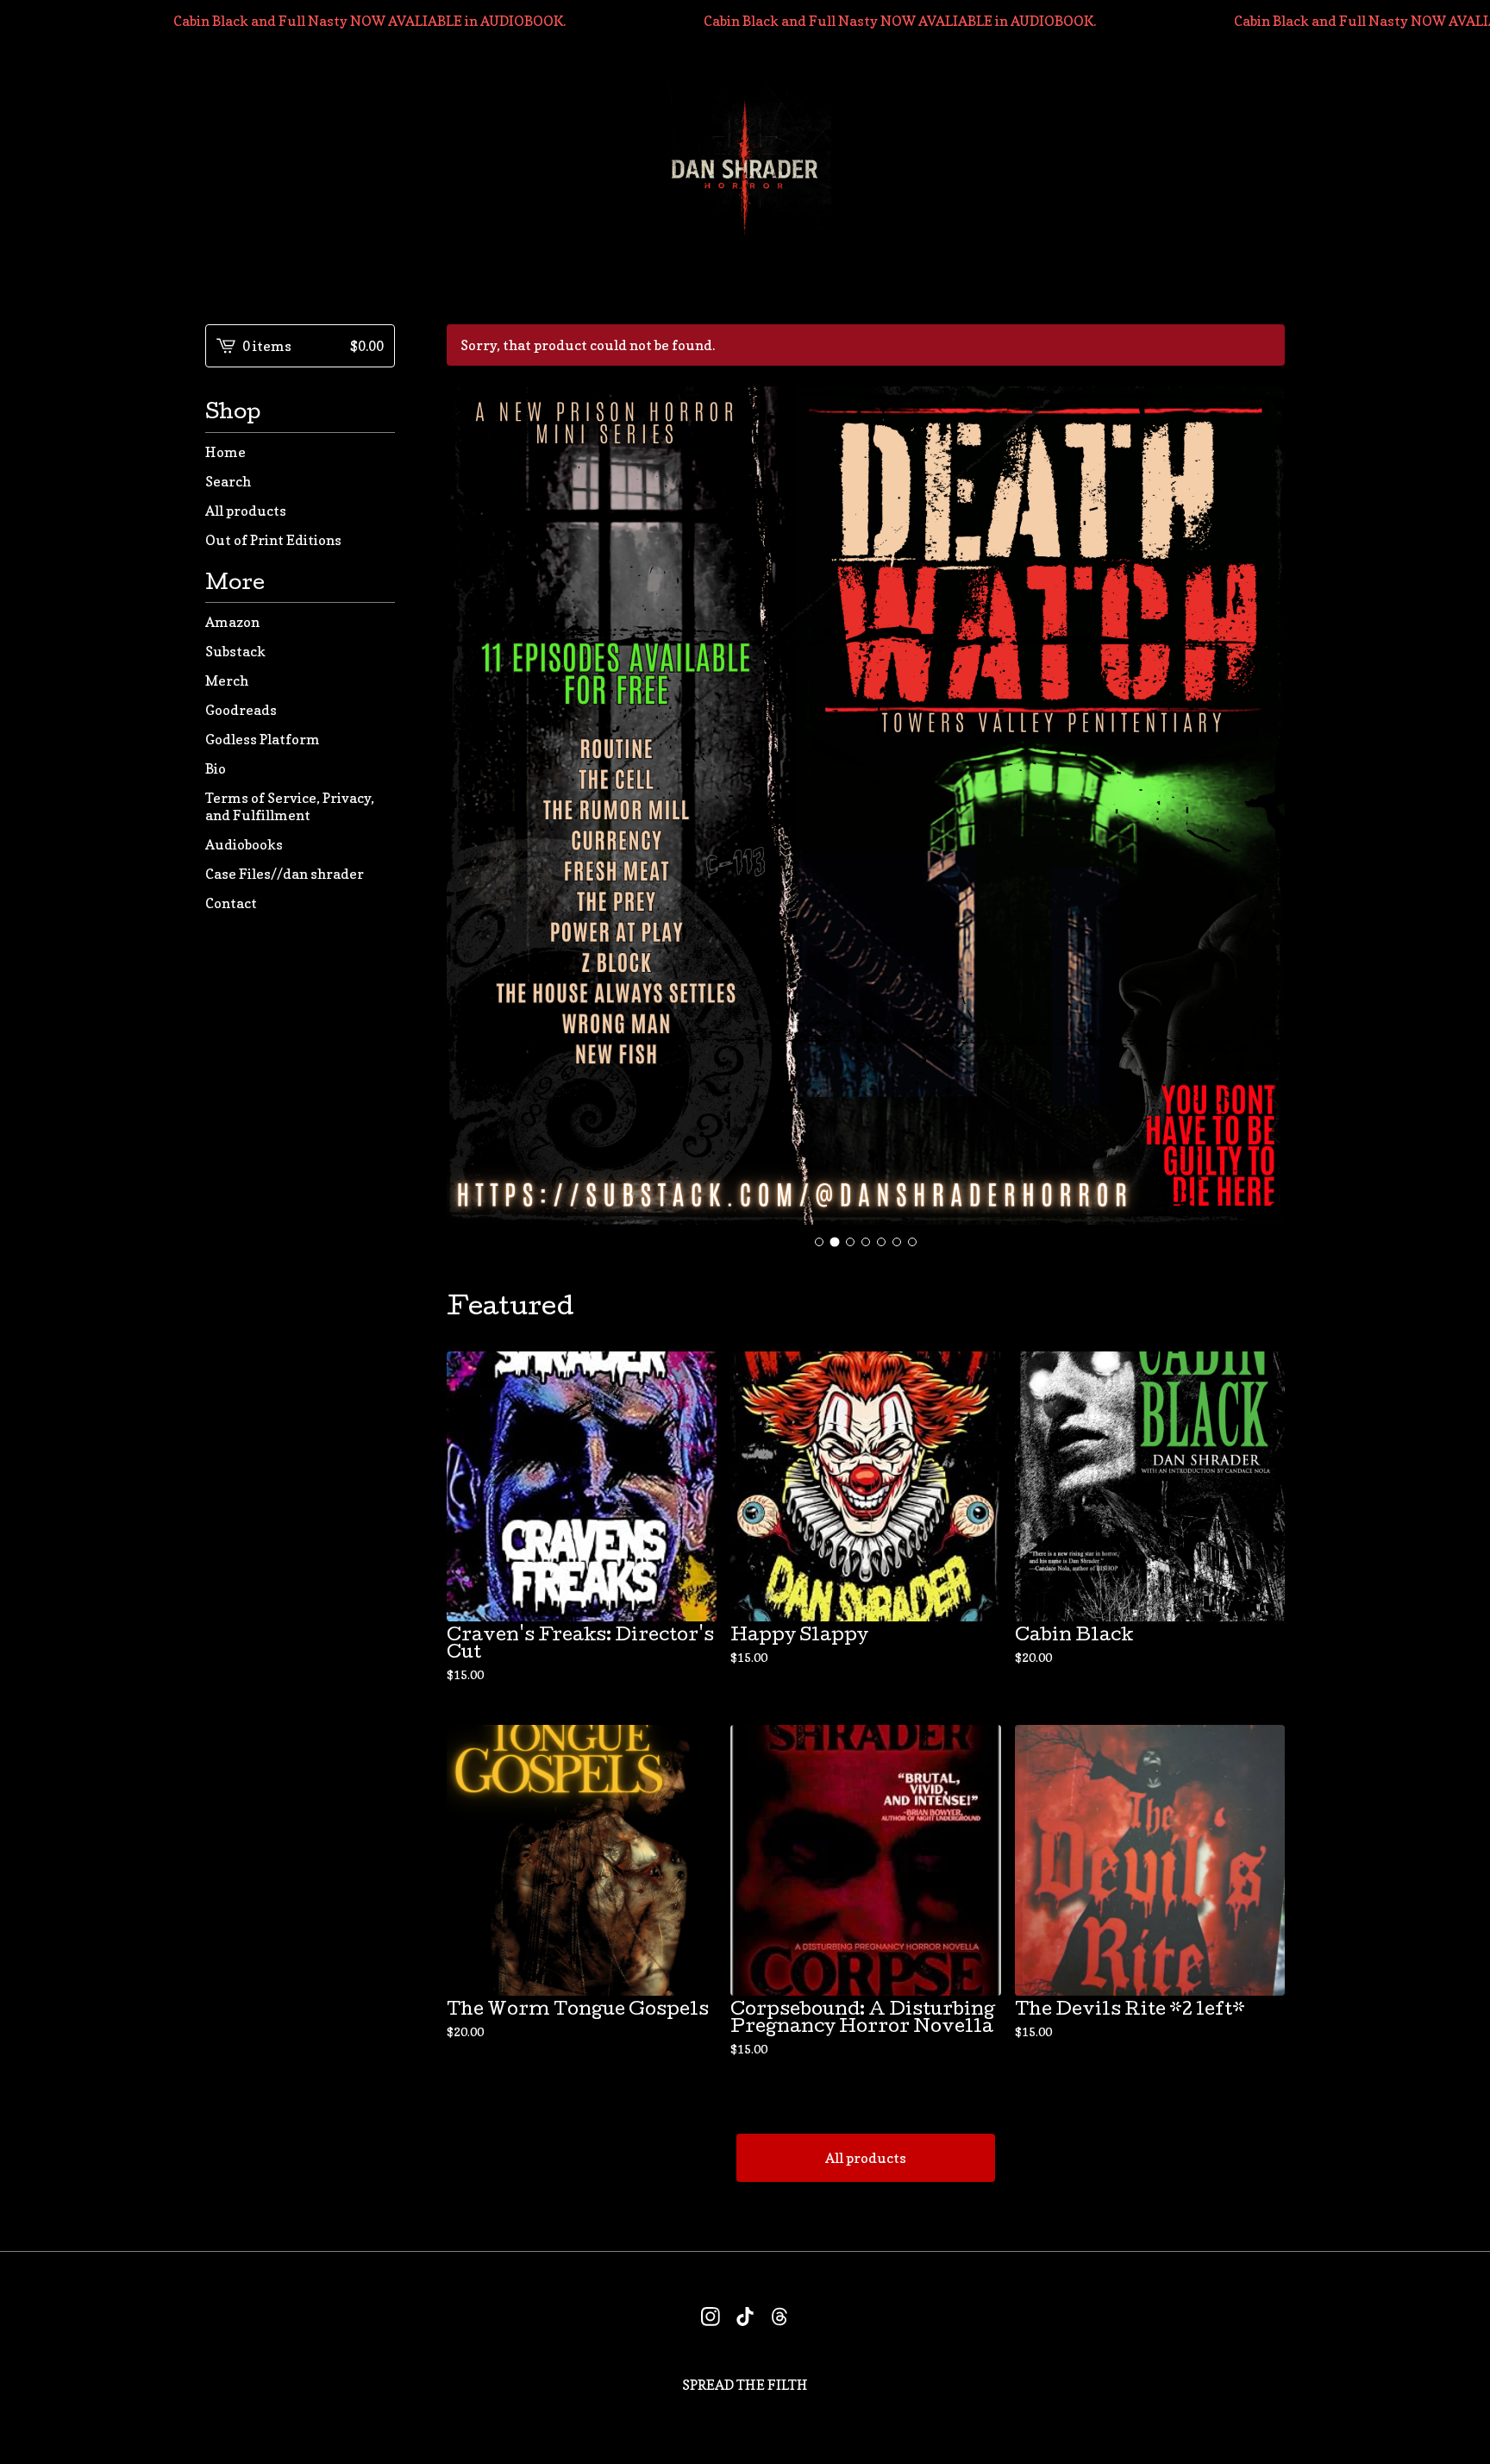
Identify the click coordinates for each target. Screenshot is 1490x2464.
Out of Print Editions (273, 540)
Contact (231, 903)
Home (225, 452)
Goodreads (241, 710)
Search (228, 481)
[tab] (819, 1242)
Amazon (232, 622)
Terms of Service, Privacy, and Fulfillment (290, 806)
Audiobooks (244, 844)
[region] (745, 21)
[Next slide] (1261, 806)
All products (246, 511)
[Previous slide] (471, 806)
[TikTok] (745, 2317)
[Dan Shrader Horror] (745, 169)
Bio (216, 768)
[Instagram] (711, 2317)
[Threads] (779, 2317)
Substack (235, 651)
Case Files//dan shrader (285, 874)
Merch (227, 680)
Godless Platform (263, 739)
